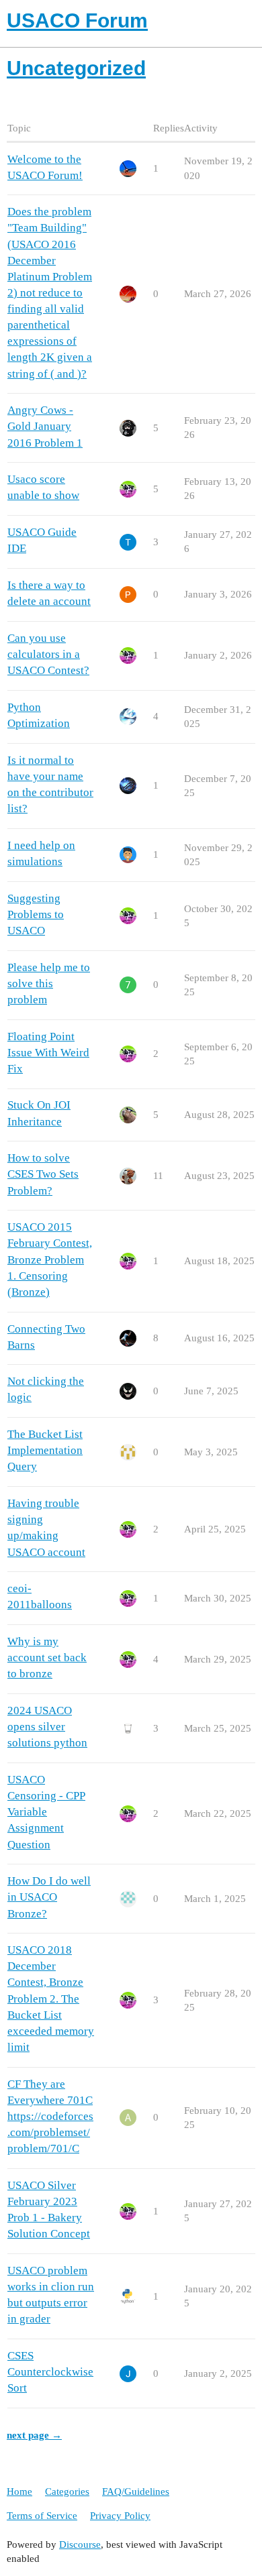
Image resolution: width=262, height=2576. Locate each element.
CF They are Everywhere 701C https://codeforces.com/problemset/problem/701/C (50, 2117)
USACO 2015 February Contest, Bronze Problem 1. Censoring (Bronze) (50, 1259)
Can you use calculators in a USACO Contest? (48, 654)
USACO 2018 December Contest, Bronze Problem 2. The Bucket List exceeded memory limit (51, 1999)
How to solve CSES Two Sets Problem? (43, 1174)
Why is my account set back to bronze (47, 1658)
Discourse (80, 2544)
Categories (67, 2491)
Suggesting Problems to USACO (36, 914)
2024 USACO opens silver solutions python (47, 1727)
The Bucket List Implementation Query (45, 1450)
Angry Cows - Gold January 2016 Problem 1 (45, 426)
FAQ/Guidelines (136, 2491)
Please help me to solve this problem (49, 984)
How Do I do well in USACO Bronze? (49, 1897)
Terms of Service (42, 2516)
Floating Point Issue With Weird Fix (48, 1053)
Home (19, 2491)
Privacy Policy (120, 2516)
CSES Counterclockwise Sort (50, 2372)
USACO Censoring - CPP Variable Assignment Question (46, 1812)
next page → (34, 2435)
